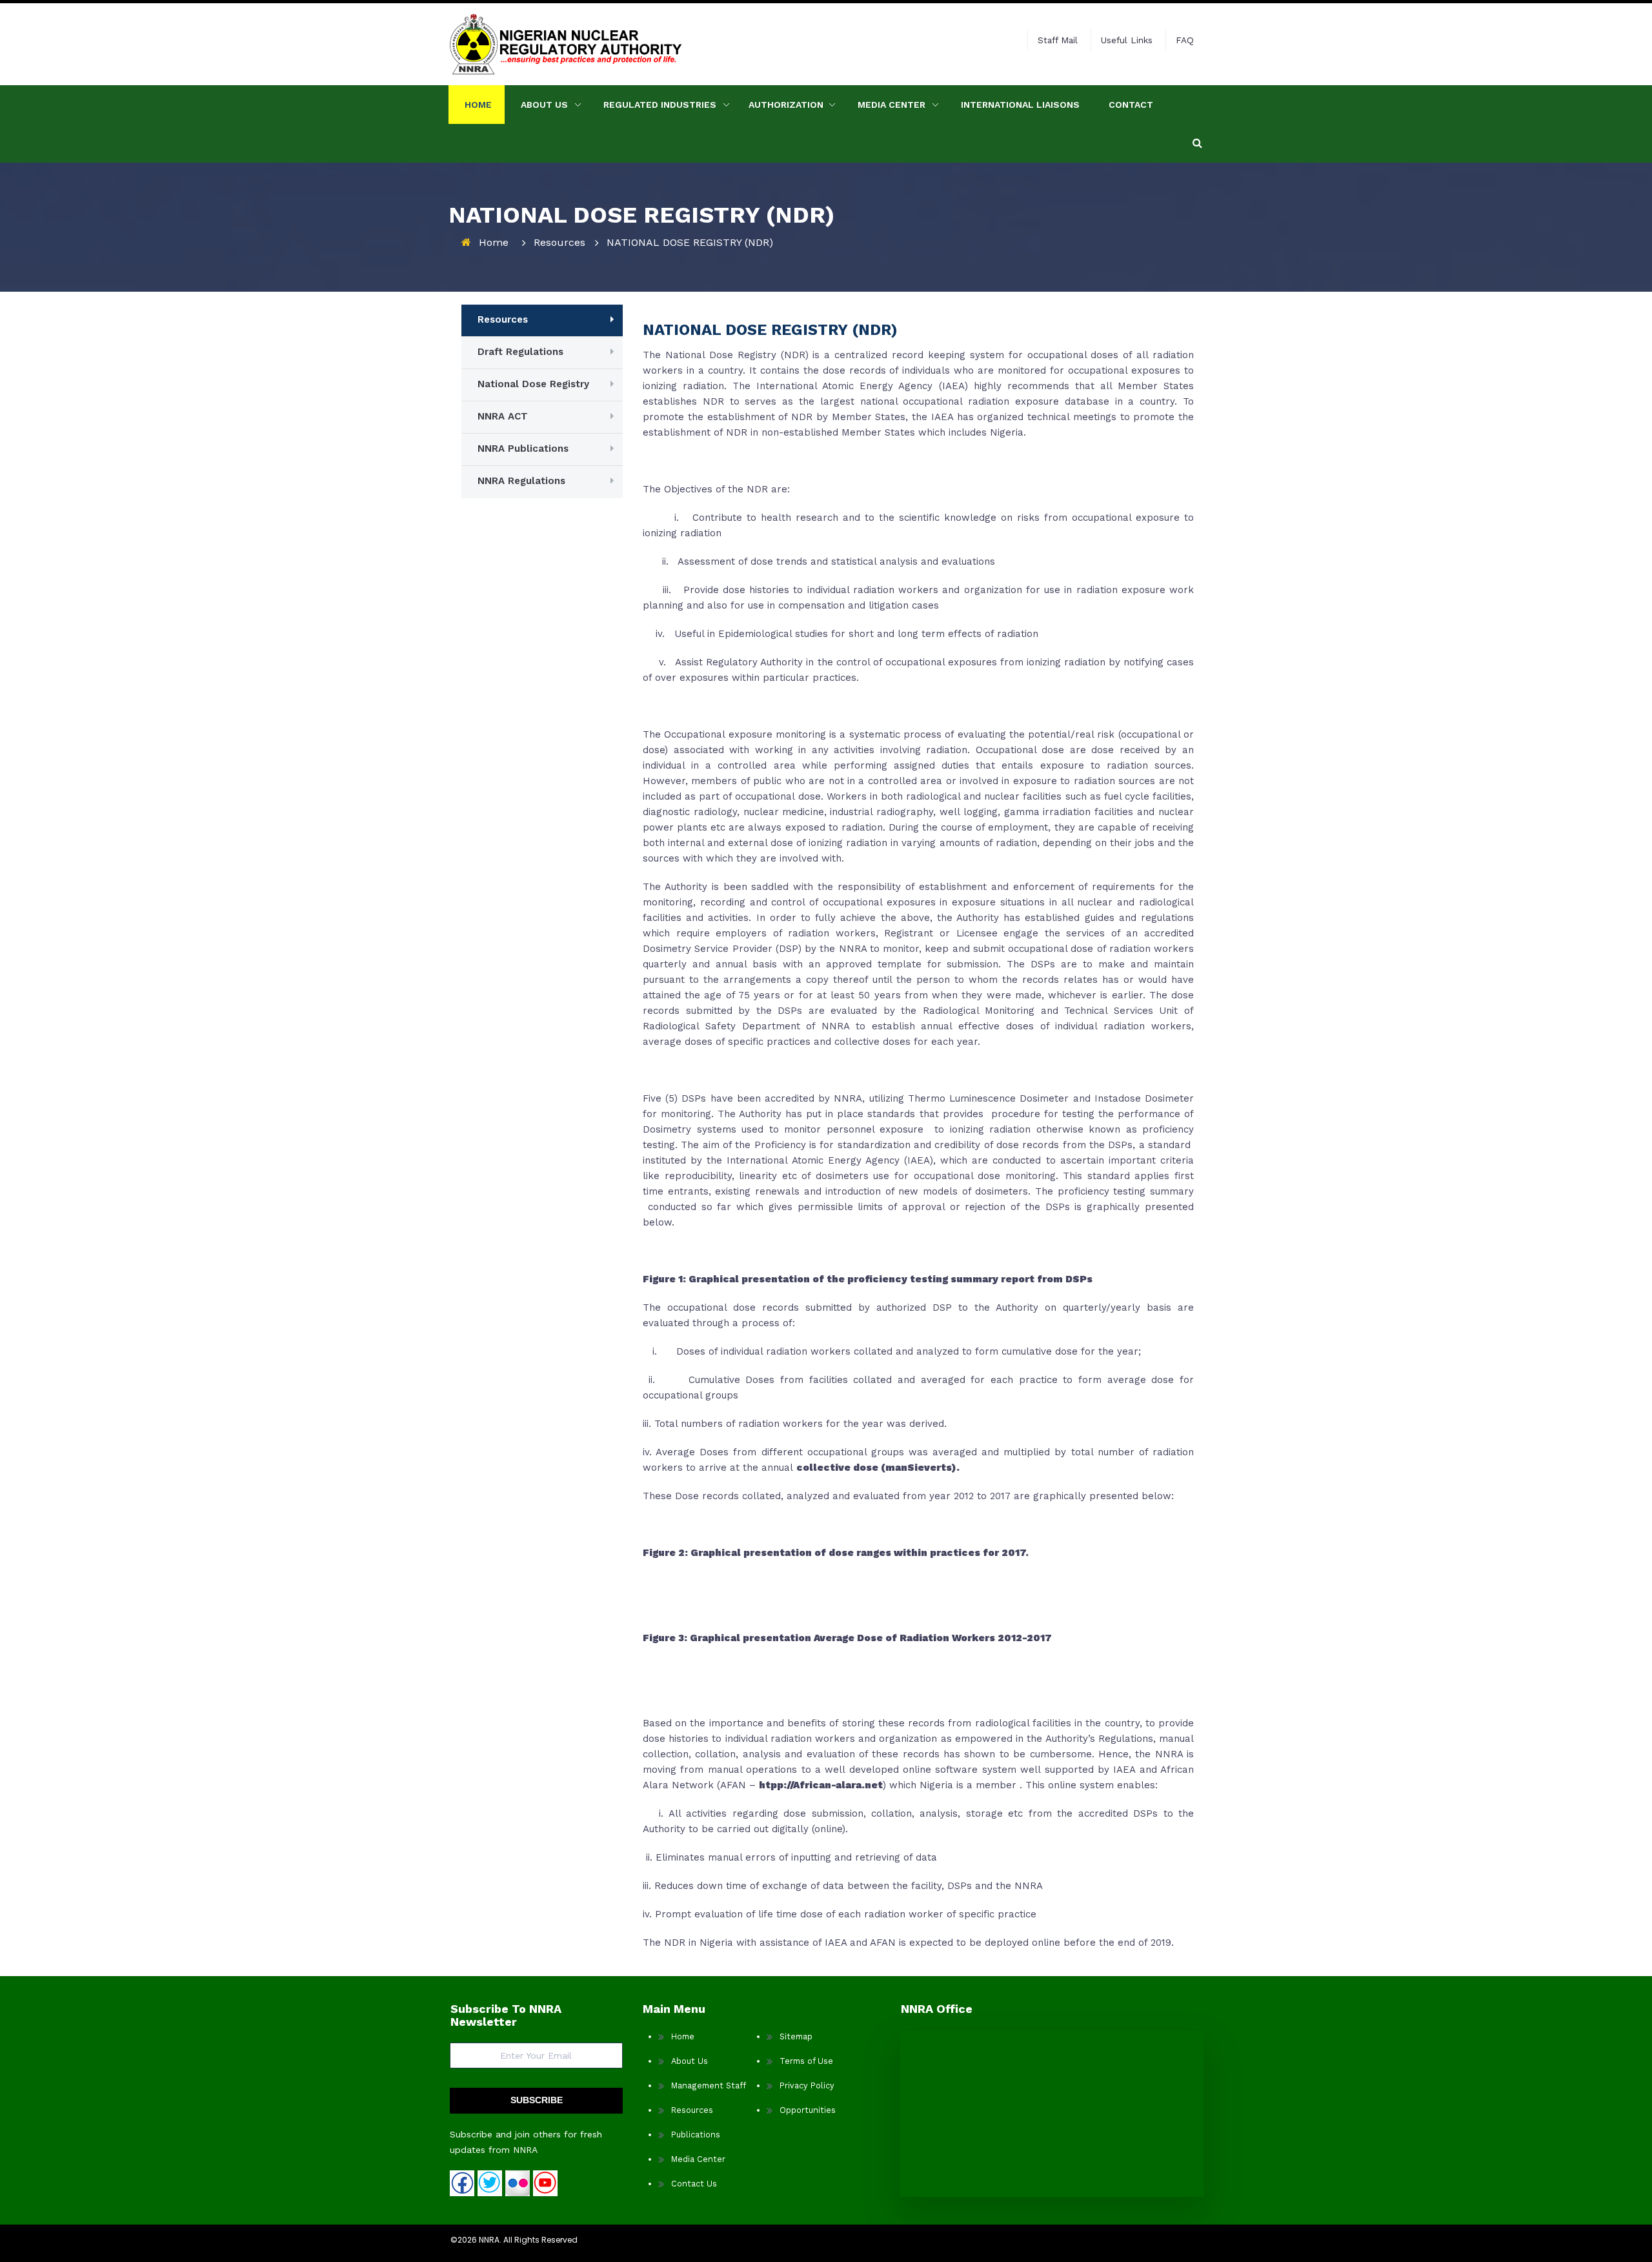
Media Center (891, 105)
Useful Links (1127, 40)
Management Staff (709, 2085)
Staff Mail (1058, 40)
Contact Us (694, 2184)
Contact (1131, 105)
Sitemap (796, 2036)
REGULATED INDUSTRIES (660, 105)
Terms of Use (806, 2061)
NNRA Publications (523, 449)
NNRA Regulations (521, 481)
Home (478, 105)
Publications (696, 2135)
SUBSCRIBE (537, 2100)
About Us (690, 2061)
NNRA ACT (503, 416)
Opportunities (808, 2110)
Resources (559, 242)
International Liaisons (1020, 105)
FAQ (1185, 40)
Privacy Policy (807, 2085)
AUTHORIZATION (786, 105)
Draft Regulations (520, 352)
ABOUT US (544, 105)
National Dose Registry (533, 384)
